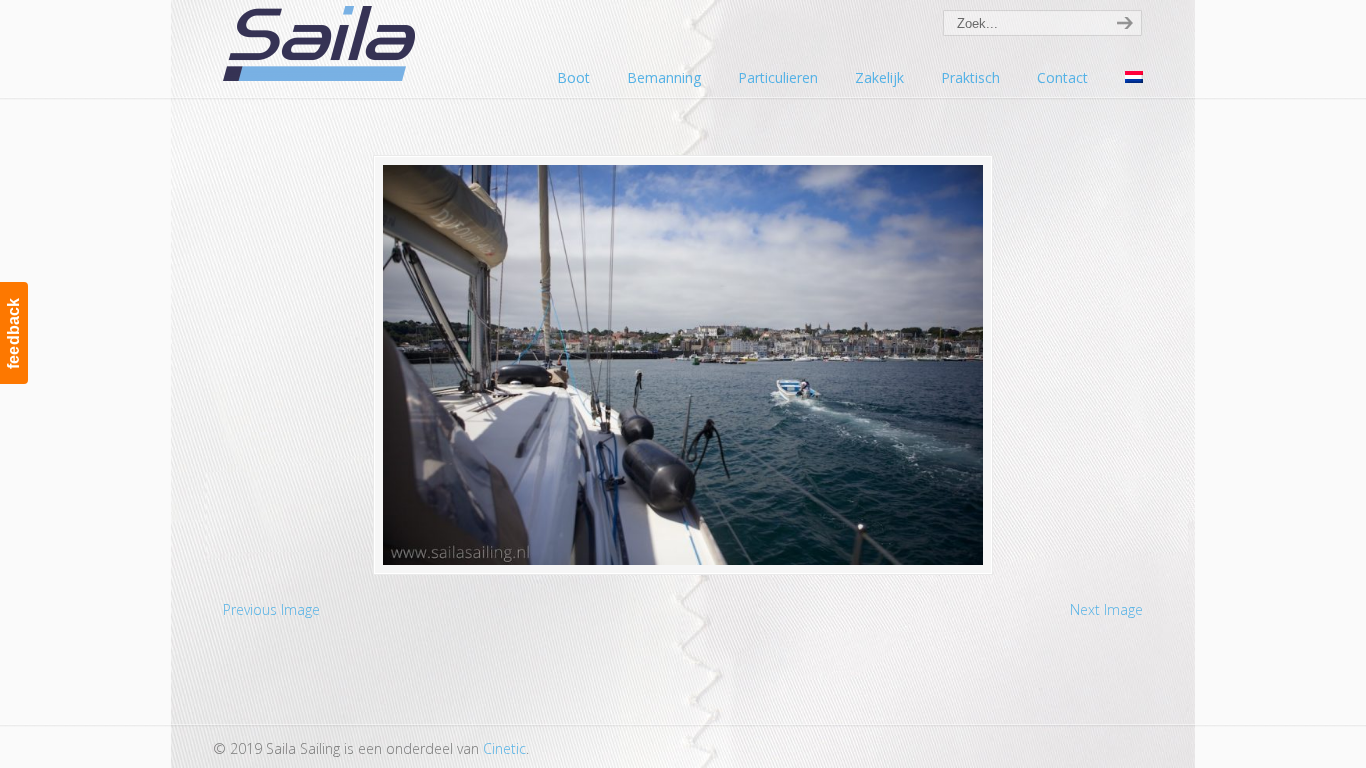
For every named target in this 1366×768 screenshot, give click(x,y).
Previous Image (271, 609)
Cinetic (504, 748)
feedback (13, 333)
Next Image (1106, 609)
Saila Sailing (323, 43)
